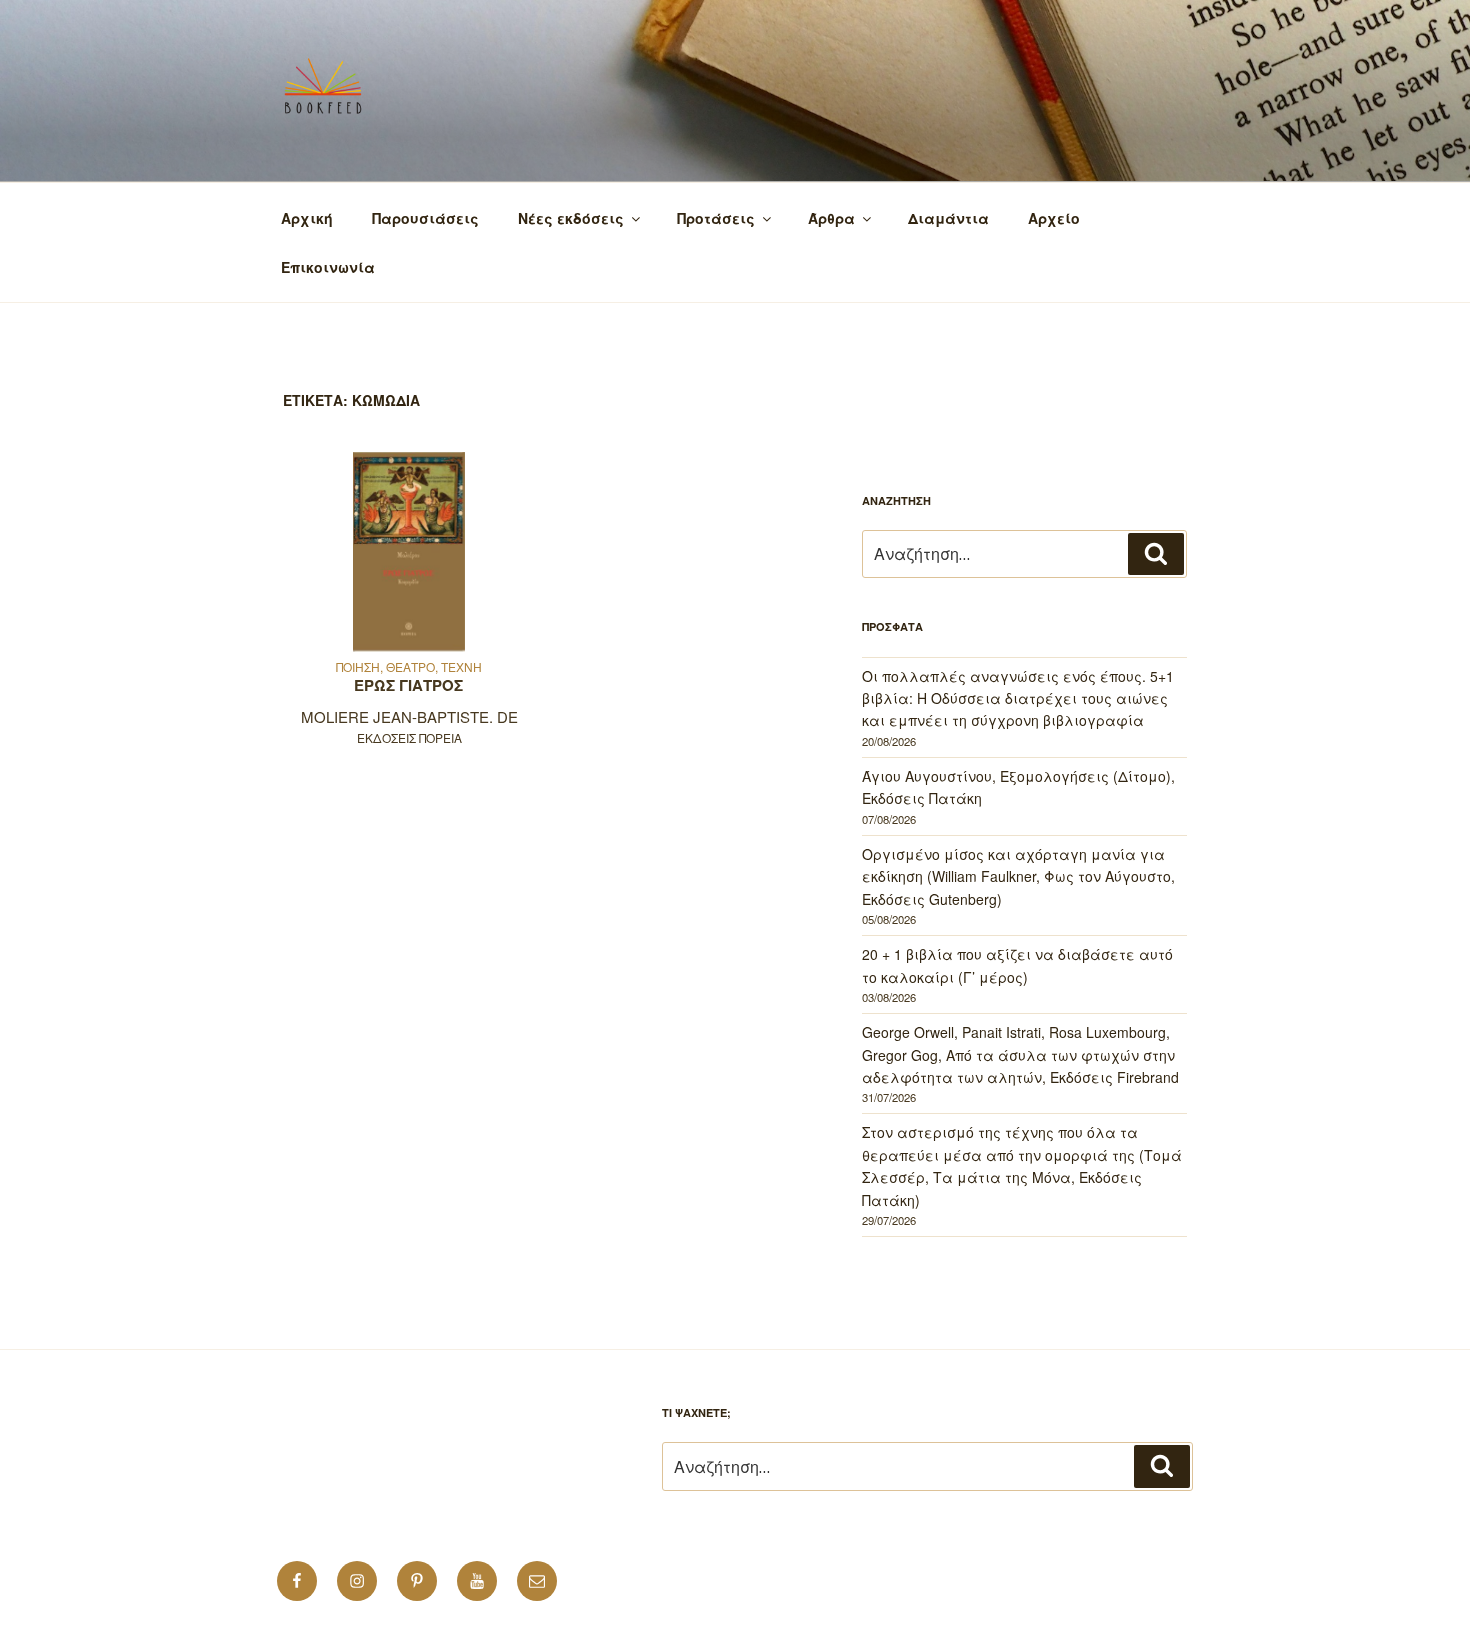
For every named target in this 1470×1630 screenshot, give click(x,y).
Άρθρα (831, 218)
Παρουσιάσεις (425, 218)
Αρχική (307, 218)
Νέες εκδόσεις (571, 218)
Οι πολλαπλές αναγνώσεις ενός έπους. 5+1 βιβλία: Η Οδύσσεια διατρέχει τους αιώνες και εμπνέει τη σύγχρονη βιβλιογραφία (1018, 698)
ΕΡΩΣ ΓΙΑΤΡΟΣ (408, 685)
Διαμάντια (948, 218)
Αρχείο (1054, 218)
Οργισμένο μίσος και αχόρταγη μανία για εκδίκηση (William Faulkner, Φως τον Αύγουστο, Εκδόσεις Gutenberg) (1018, 876)
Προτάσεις (716, 218)
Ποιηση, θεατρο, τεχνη (409, 666)
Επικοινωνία (328, 267)
